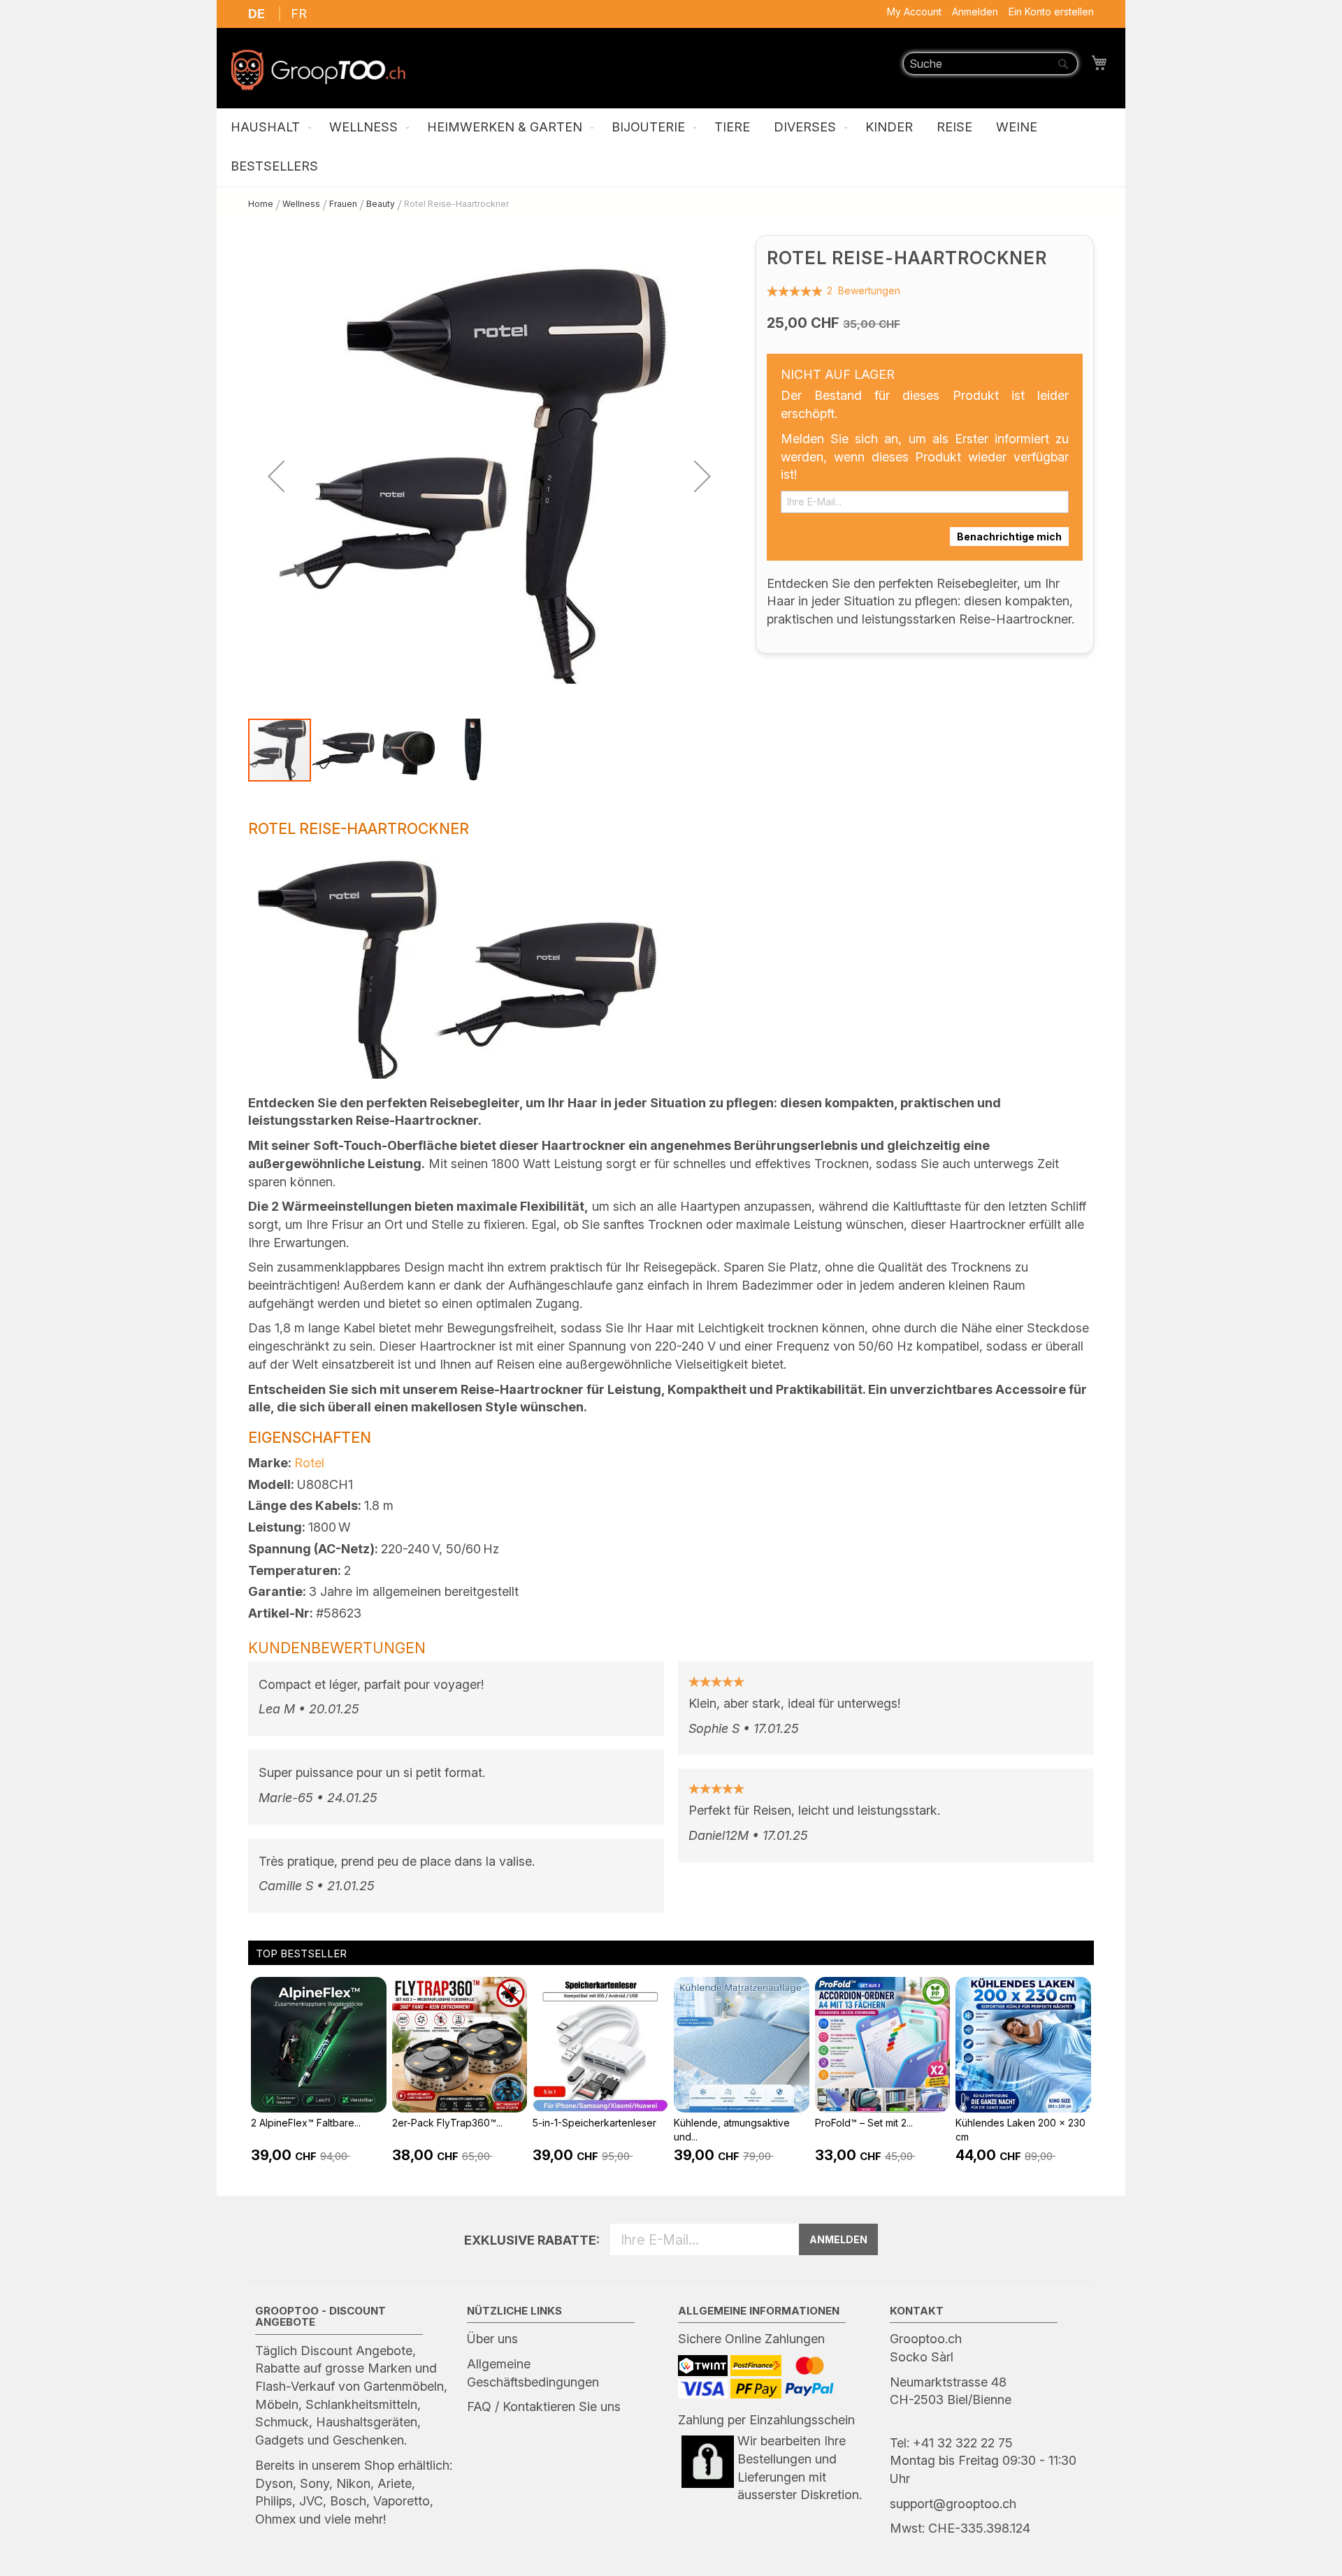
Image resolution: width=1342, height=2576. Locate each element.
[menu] (671, 147)
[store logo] (318, 70)
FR (299, 14)
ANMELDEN (838, 2239)
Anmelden (975, 12)
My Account (914, 12)
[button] (276, 476)
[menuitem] (268, 128)
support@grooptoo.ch (953, 2504)
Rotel (309, 1463)
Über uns (492, 2339)
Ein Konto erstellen (1051, 12)
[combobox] (990, 64)
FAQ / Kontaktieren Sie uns (544, 2406)
